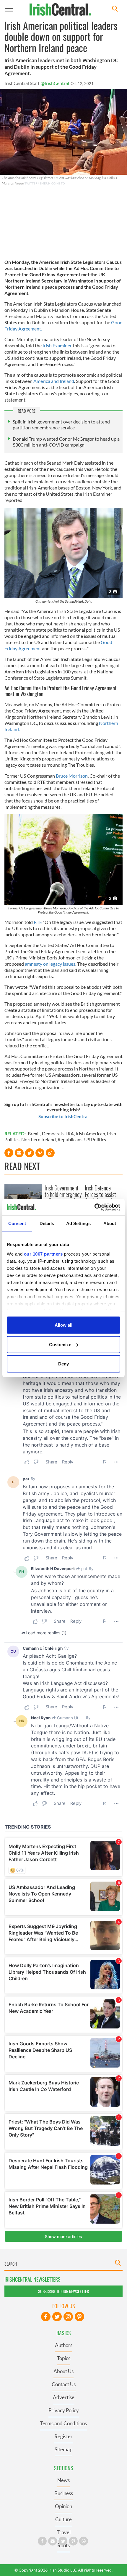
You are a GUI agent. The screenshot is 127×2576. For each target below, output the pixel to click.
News (63, 2480)
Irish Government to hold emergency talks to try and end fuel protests (63, 1198)
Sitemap (63, 2449)
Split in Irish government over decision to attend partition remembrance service (61, 424)
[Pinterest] (79, 2317)
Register (63, 2436)
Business (64, 2493)
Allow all (63, 1325)
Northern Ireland (39, 1139)
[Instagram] (68, 2317)
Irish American (90, 1133)
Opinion (63, 2506)
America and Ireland (54, 381)
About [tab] (110, 1223)
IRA (70, 1133)
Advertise (64, 2397)
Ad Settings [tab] (78, 1223)
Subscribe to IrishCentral (63, 1116)
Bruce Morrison (72, 776)
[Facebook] (46, 2317)
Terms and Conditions (63, 2423)
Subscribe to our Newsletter (63, 2291)
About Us (63, 2371)
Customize (60, 1344)
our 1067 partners (43, 1254)
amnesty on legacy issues (50, 964)
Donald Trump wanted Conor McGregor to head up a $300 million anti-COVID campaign (66, 442)
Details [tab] (47, 1223)
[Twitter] (57, 2317)
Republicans (70, 1139)
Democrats (53, 1133)
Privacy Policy (64, 2410)
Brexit (34, 1133)
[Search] (115, 9)
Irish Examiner (57, 345)
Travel (64, 2532)
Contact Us (64, 2384)
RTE (38, 922)
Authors (64, 2345)
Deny (63, 1364)
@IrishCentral (55, 83)
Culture (63, 2519)
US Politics (95, 1139)
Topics (64, 2358)
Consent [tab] (17, 1223)
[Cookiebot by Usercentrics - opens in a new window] (94, 1207)
